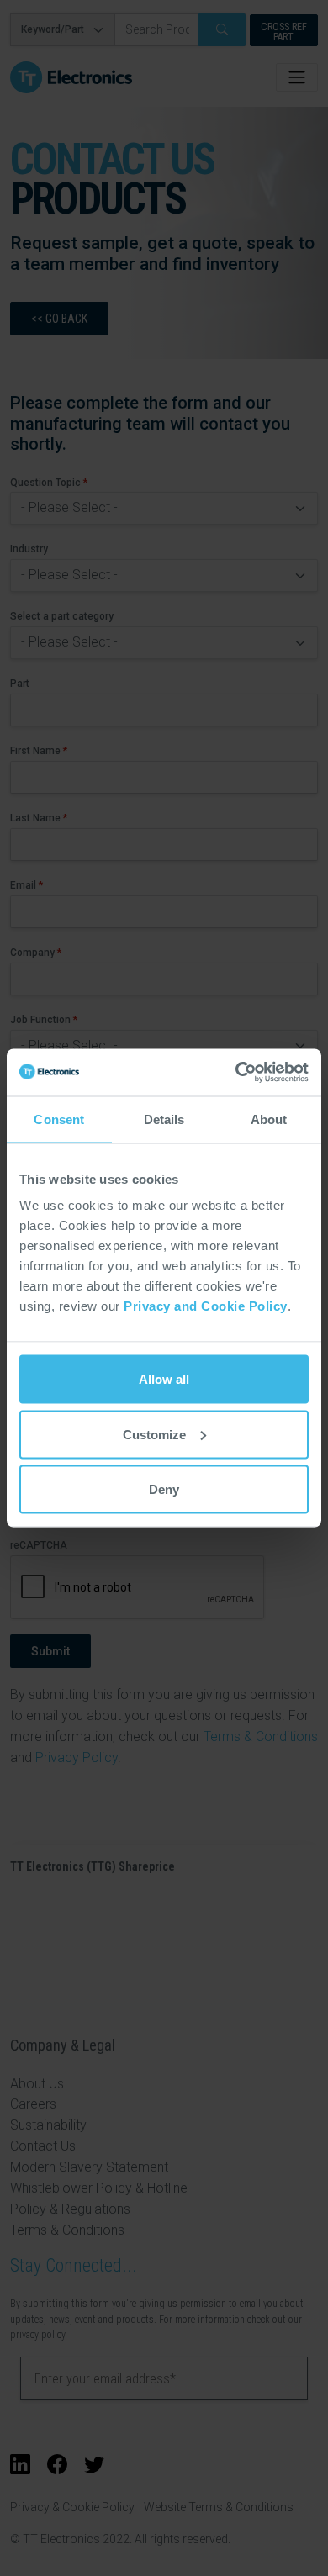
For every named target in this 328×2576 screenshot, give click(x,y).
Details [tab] (164, 1119)
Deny (164, 1489)
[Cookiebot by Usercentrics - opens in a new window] (236, 1073)
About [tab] (269, 1119)
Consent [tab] (59, 1119)
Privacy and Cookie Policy (206, 1306)
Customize (154, 1434)
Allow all (164, 1379)
